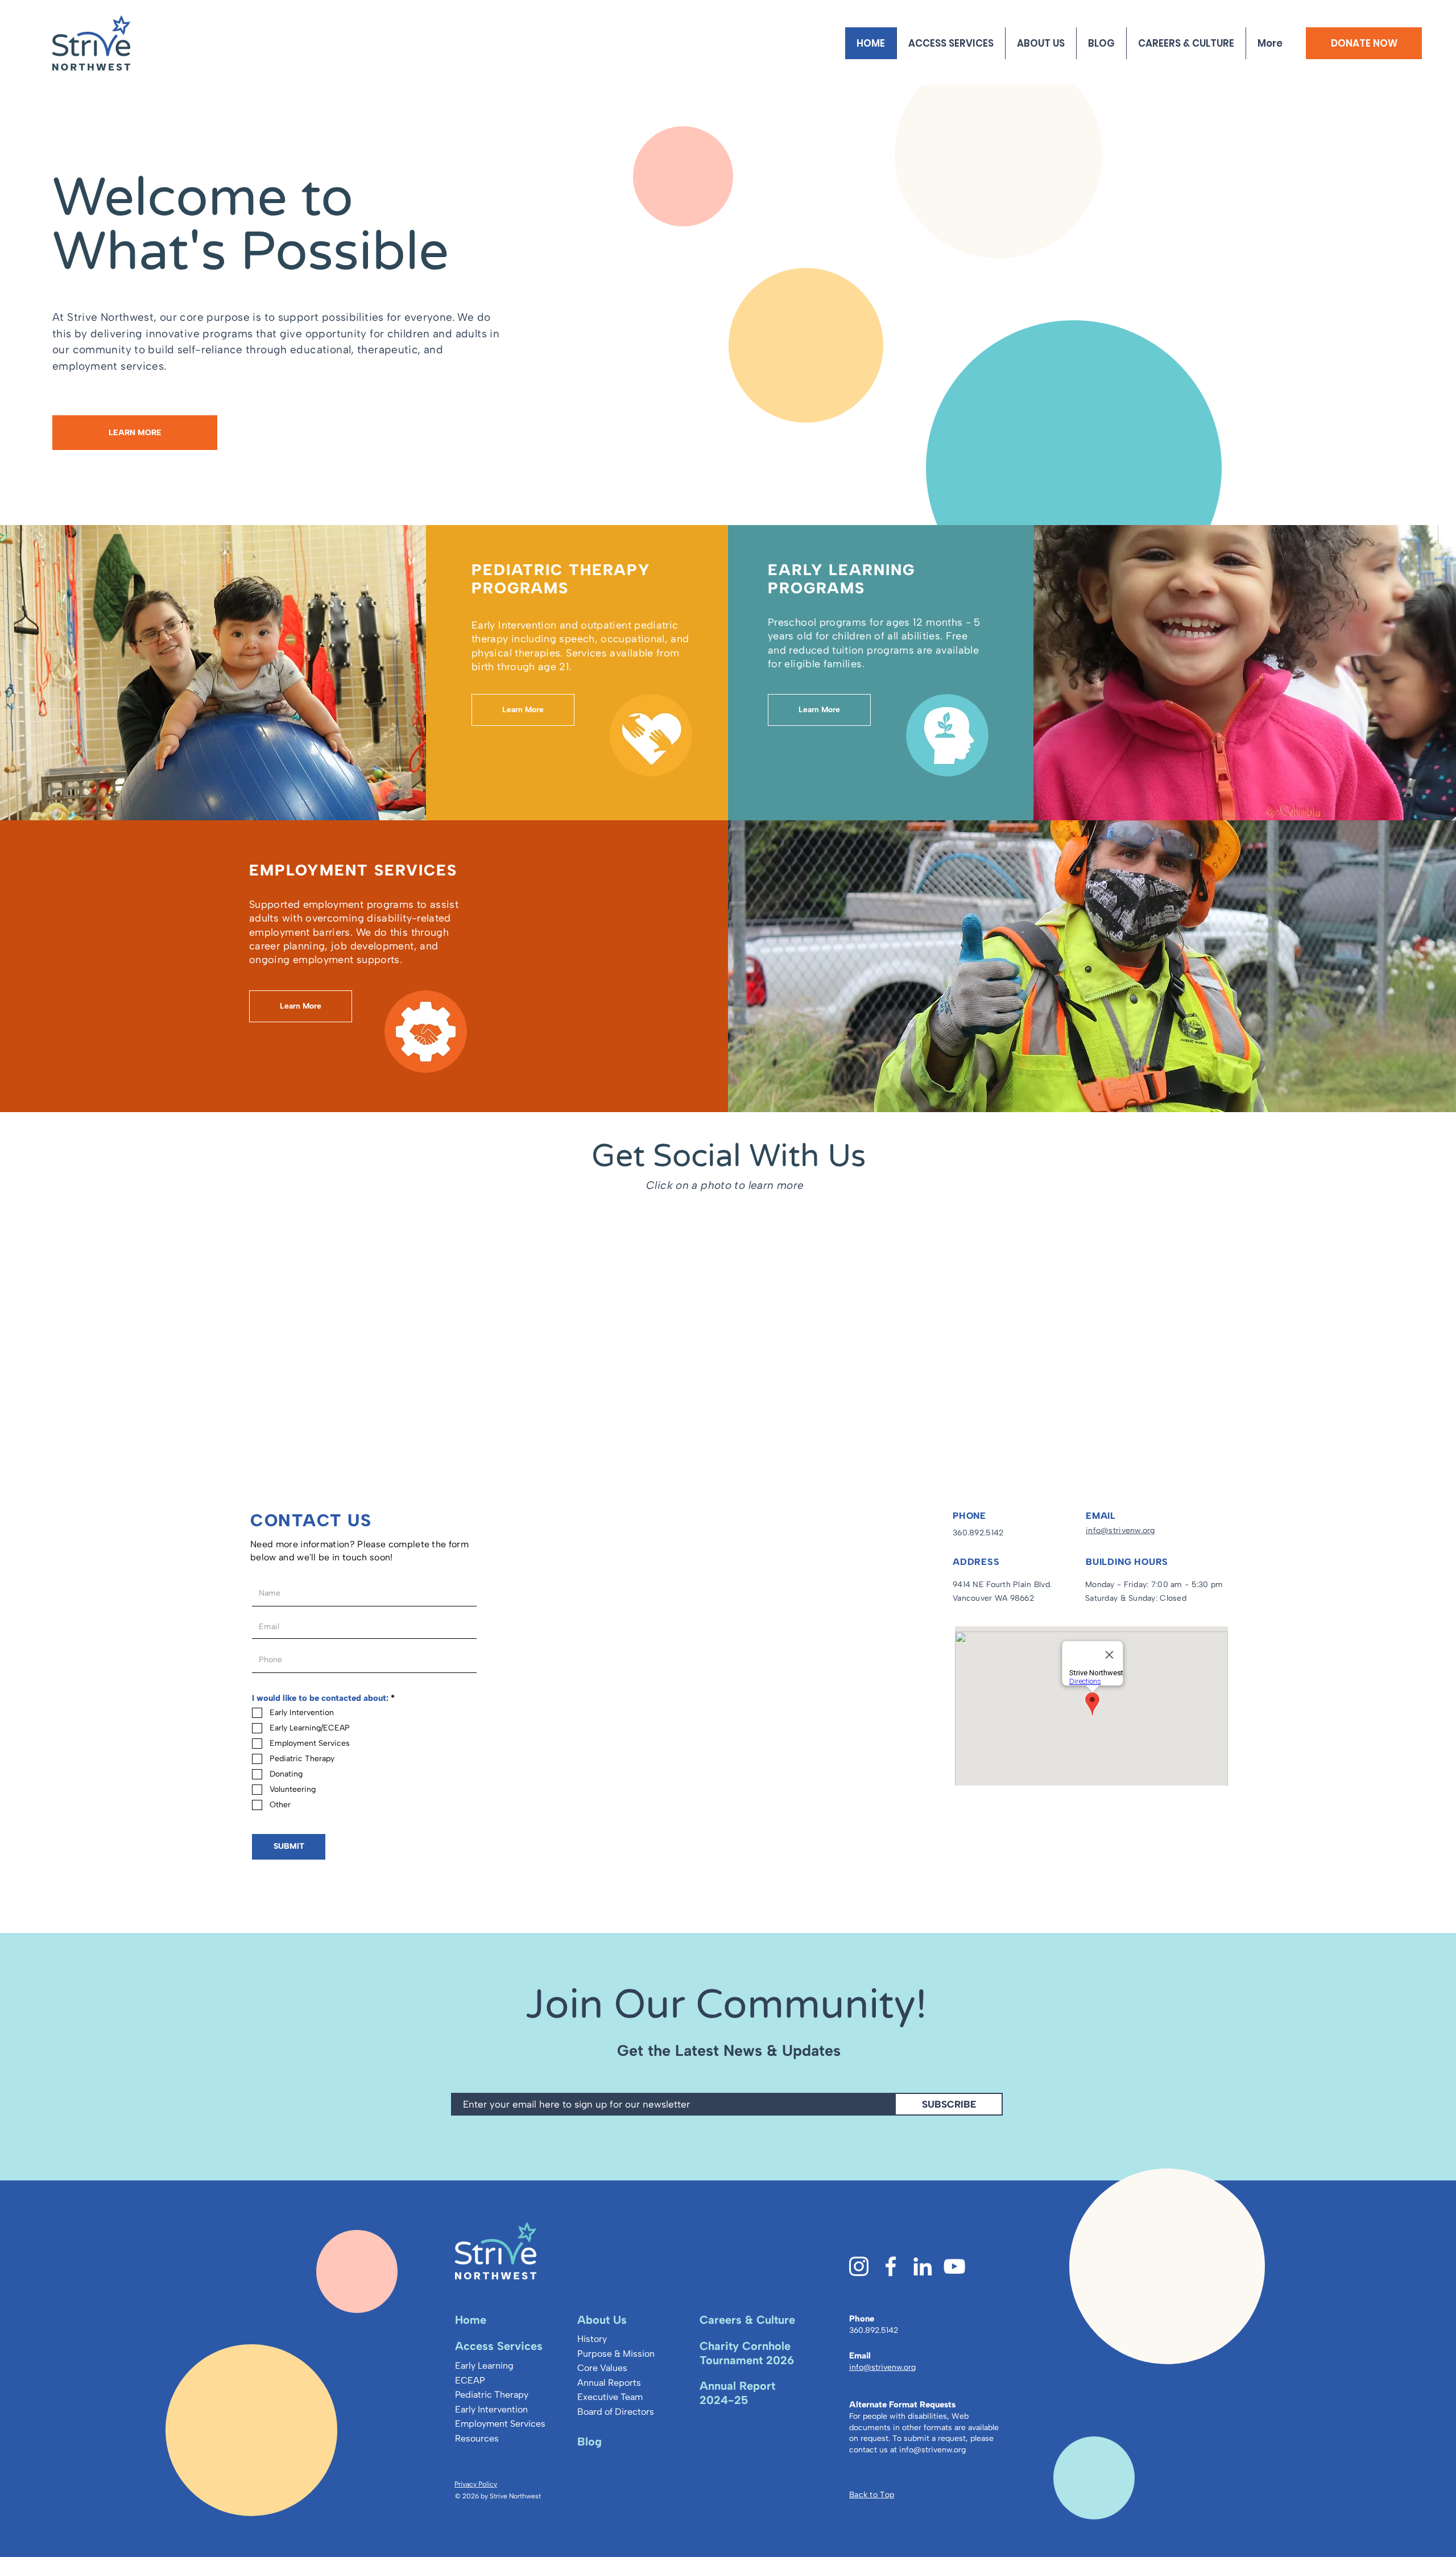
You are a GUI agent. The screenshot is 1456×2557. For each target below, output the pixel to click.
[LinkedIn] (923, 2266)
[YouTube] (954, 2266)
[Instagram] (859, 2266)
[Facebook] (891, 2266)
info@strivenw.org (932, 2450)
